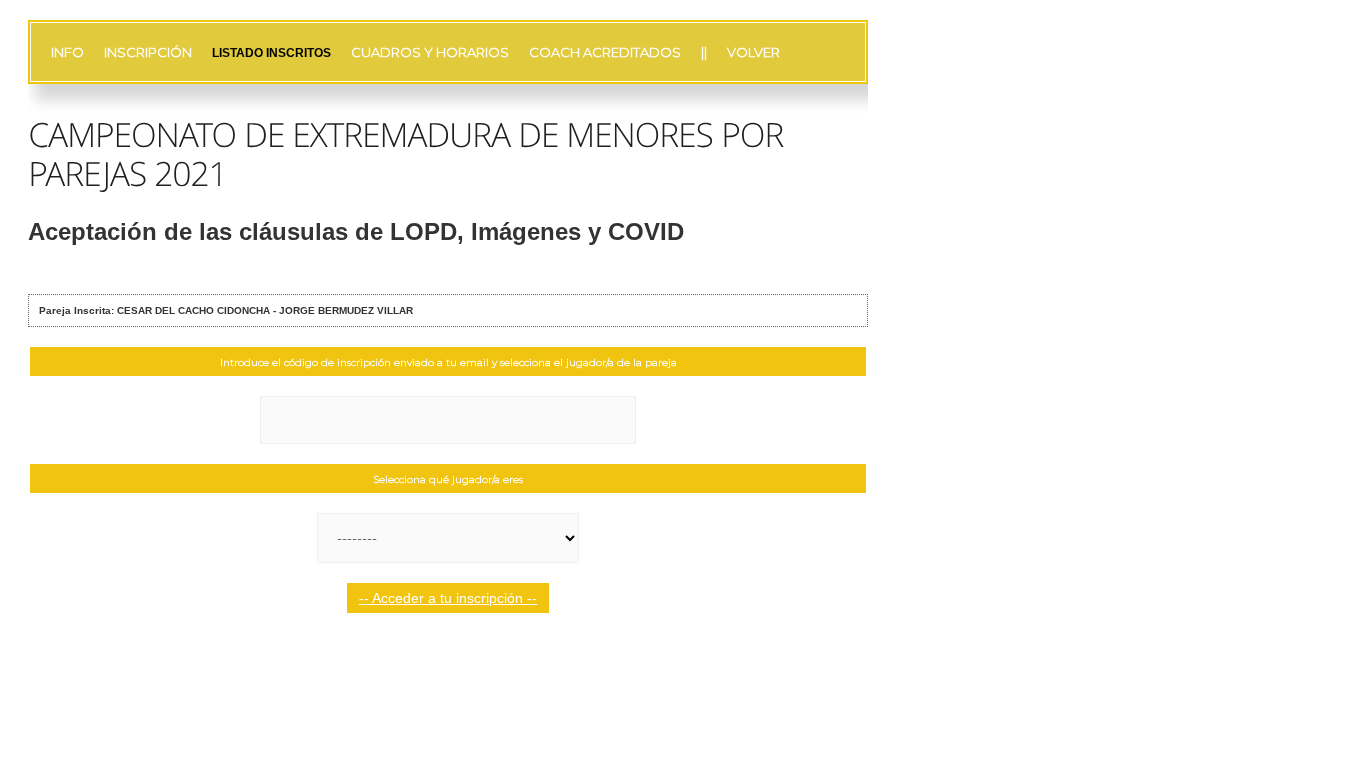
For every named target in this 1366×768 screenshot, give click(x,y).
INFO (67, 52)
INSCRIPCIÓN (148, 52)
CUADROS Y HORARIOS (430, 52)
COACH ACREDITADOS (605, 52)
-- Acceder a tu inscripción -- (448, 598)
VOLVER (753, 52)
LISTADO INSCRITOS (271, 53)
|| (704, 52)
